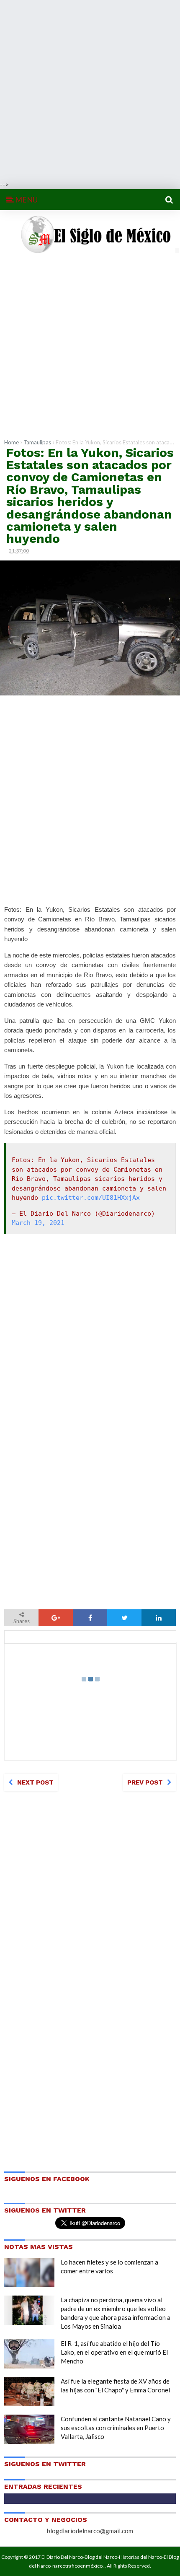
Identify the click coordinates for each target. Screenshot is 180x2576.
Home (12, 442)
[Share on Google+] (56, 1618)
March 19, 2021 (38, 1223)
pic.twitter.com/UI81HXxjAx (91, 1198)
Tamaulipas (37, 442)
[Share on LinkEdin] (159, 1618)
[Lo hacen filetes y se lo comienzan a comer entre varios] (29, 2272)
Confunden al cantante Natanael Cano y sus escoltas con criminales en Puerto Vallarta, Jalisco (116, 2428)
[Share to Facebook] (90, 1618)
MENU (26, 200)
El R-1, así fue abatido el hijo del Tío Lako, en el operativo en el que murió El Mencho (114, 2352)
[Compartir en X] (124, 1618)
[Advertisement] (90, 90)
